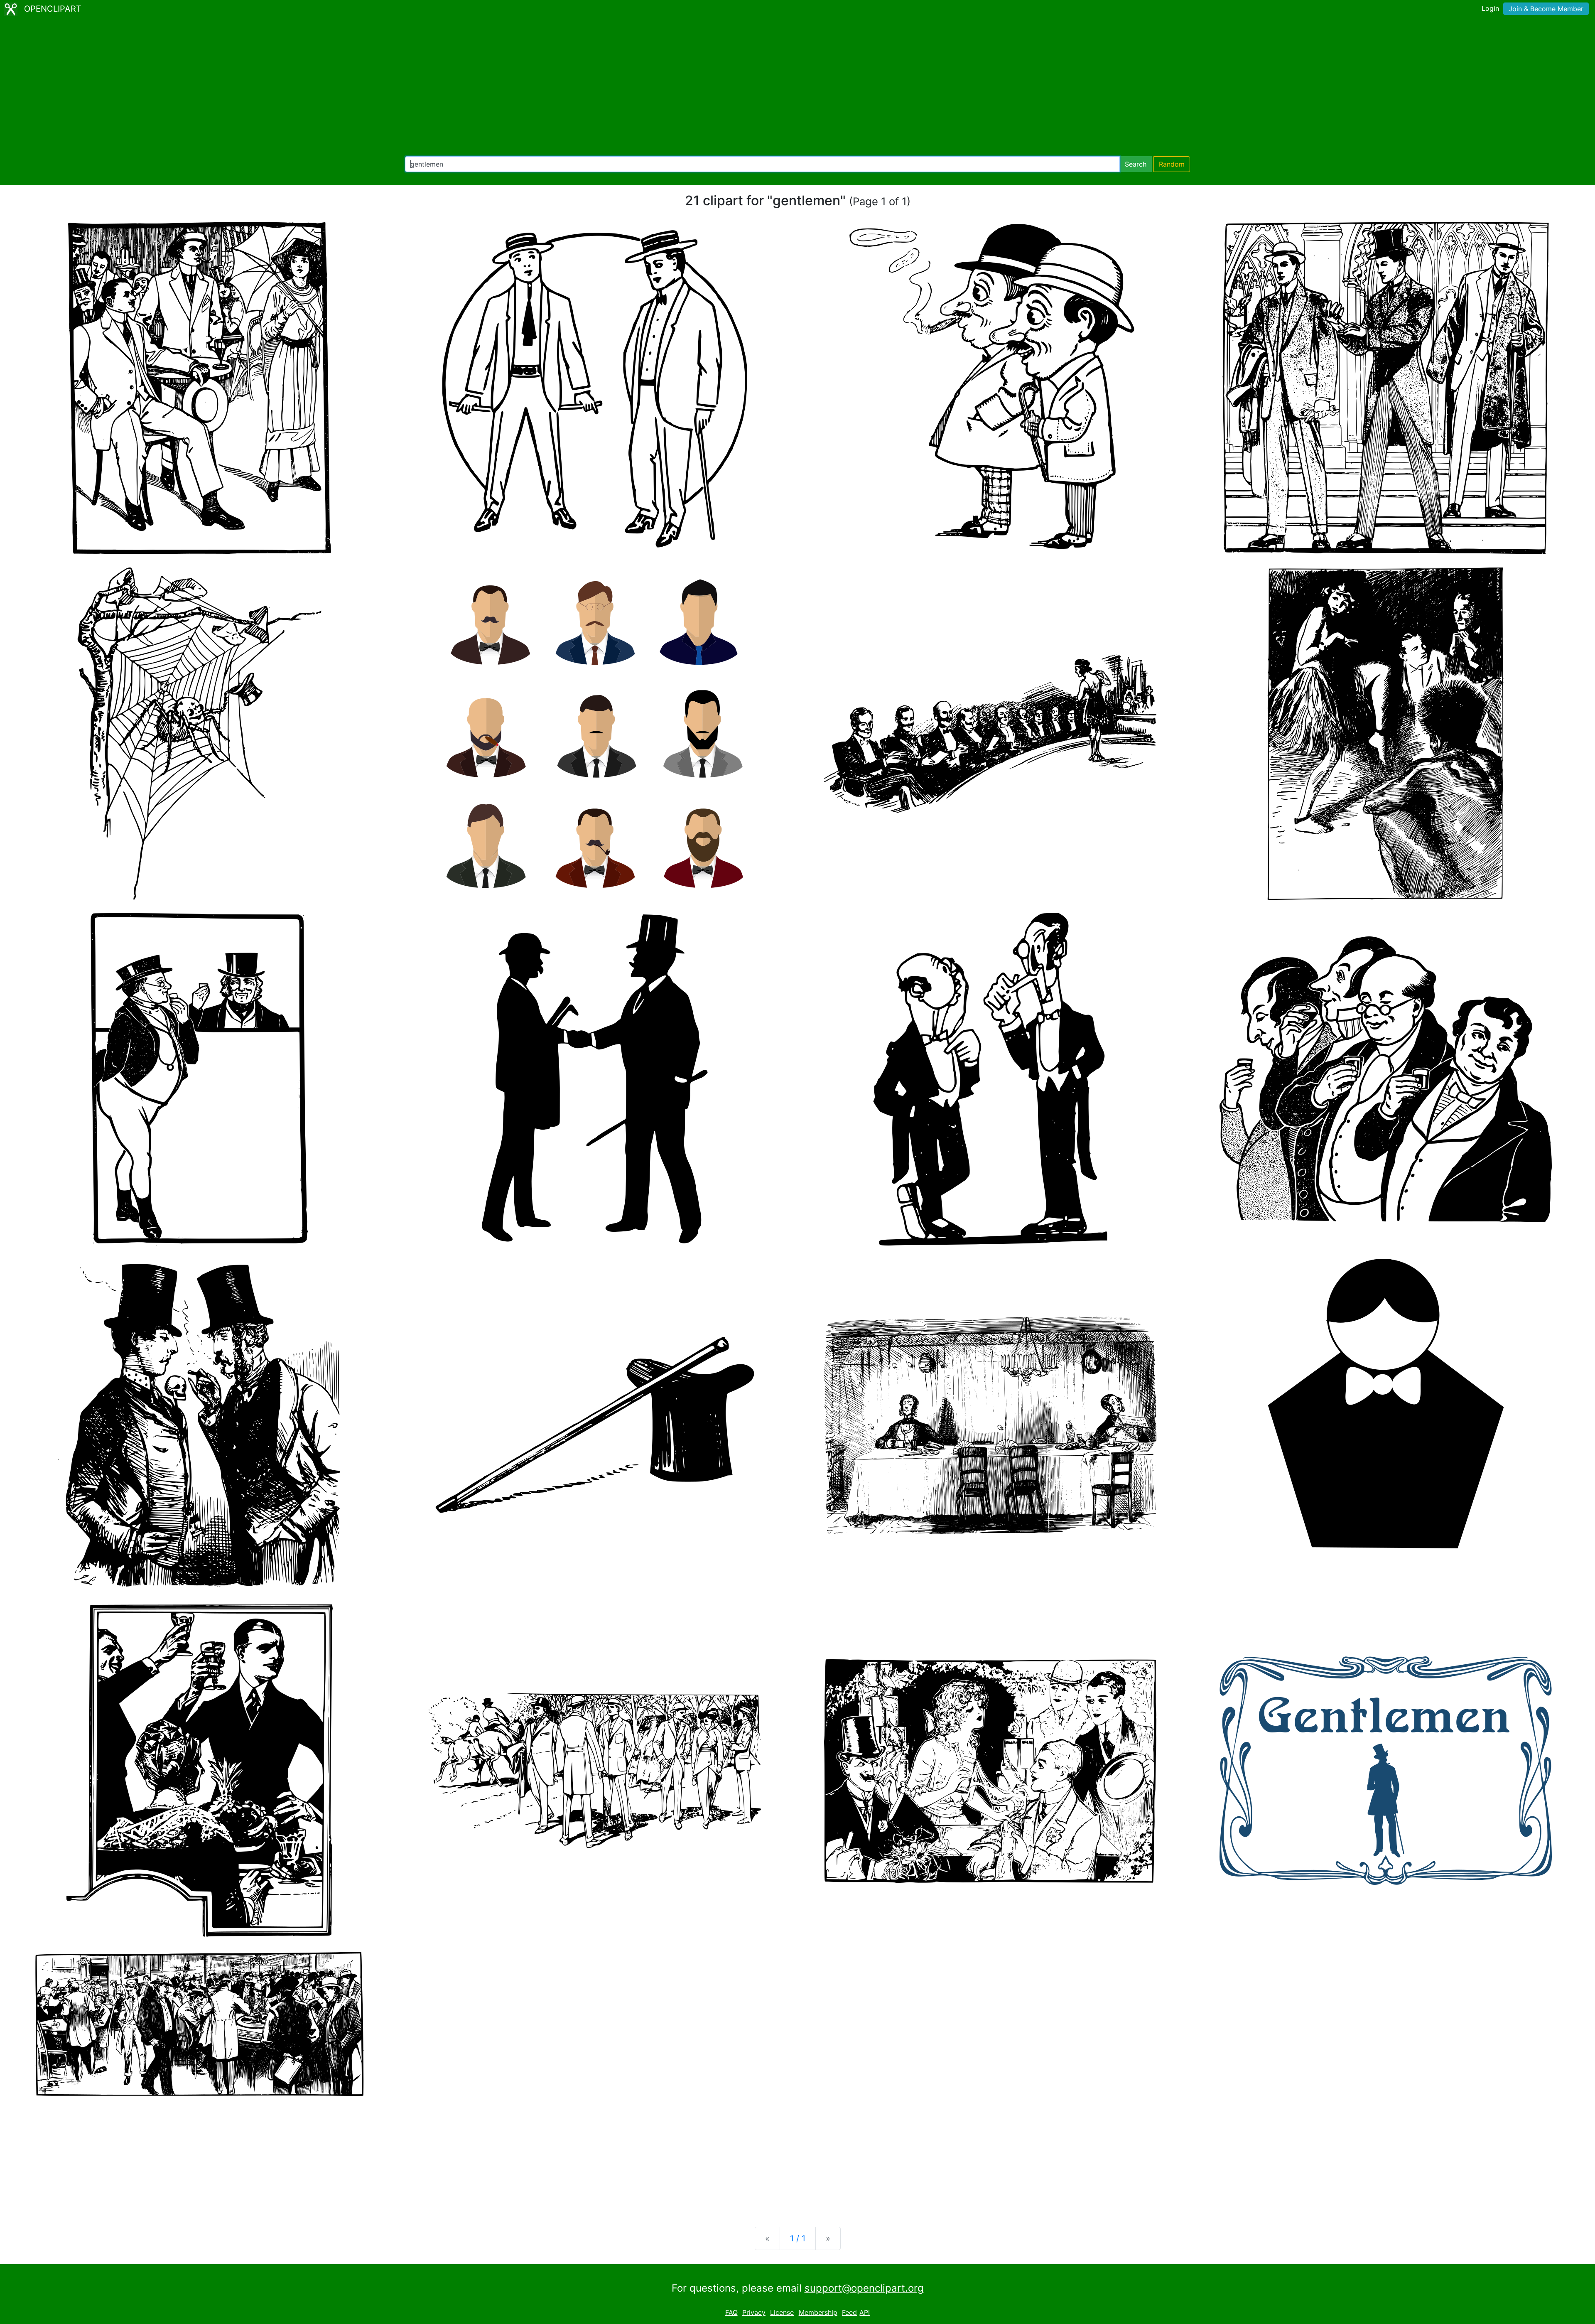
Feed (849, 2312)
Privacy (754, 2312)
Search (1136, 164)
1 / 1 (798, 2238)
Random (1172, 164)
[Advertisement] (797, 87)
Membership (818, 2312)
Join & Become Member (1546, 9)
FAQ (731, 2312)
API (865, 2312)
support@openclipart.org (864, 2288)
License (782, 2312)
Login (1490, 8)
